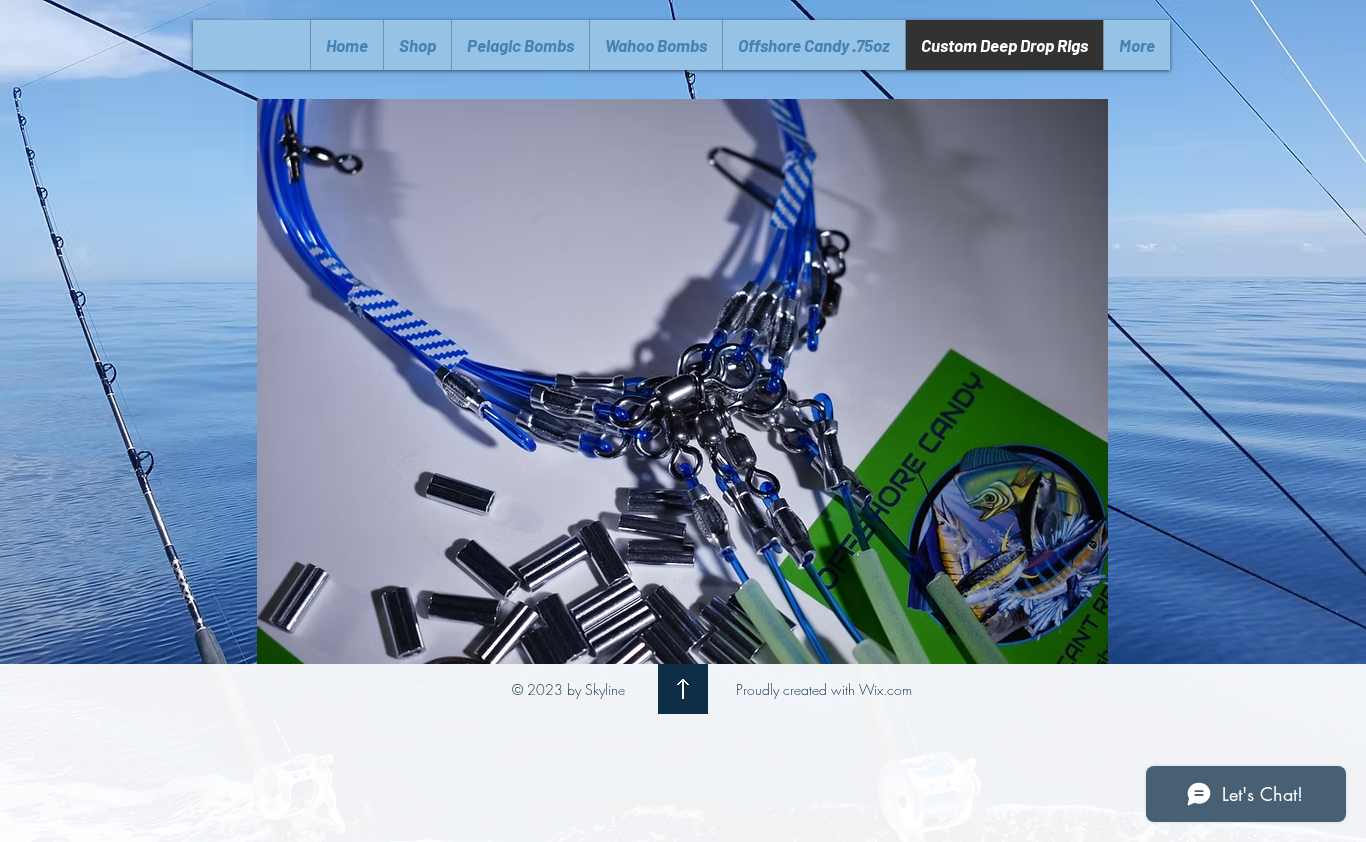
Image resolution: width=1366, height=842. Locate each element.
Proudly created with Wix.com (824, 689)
